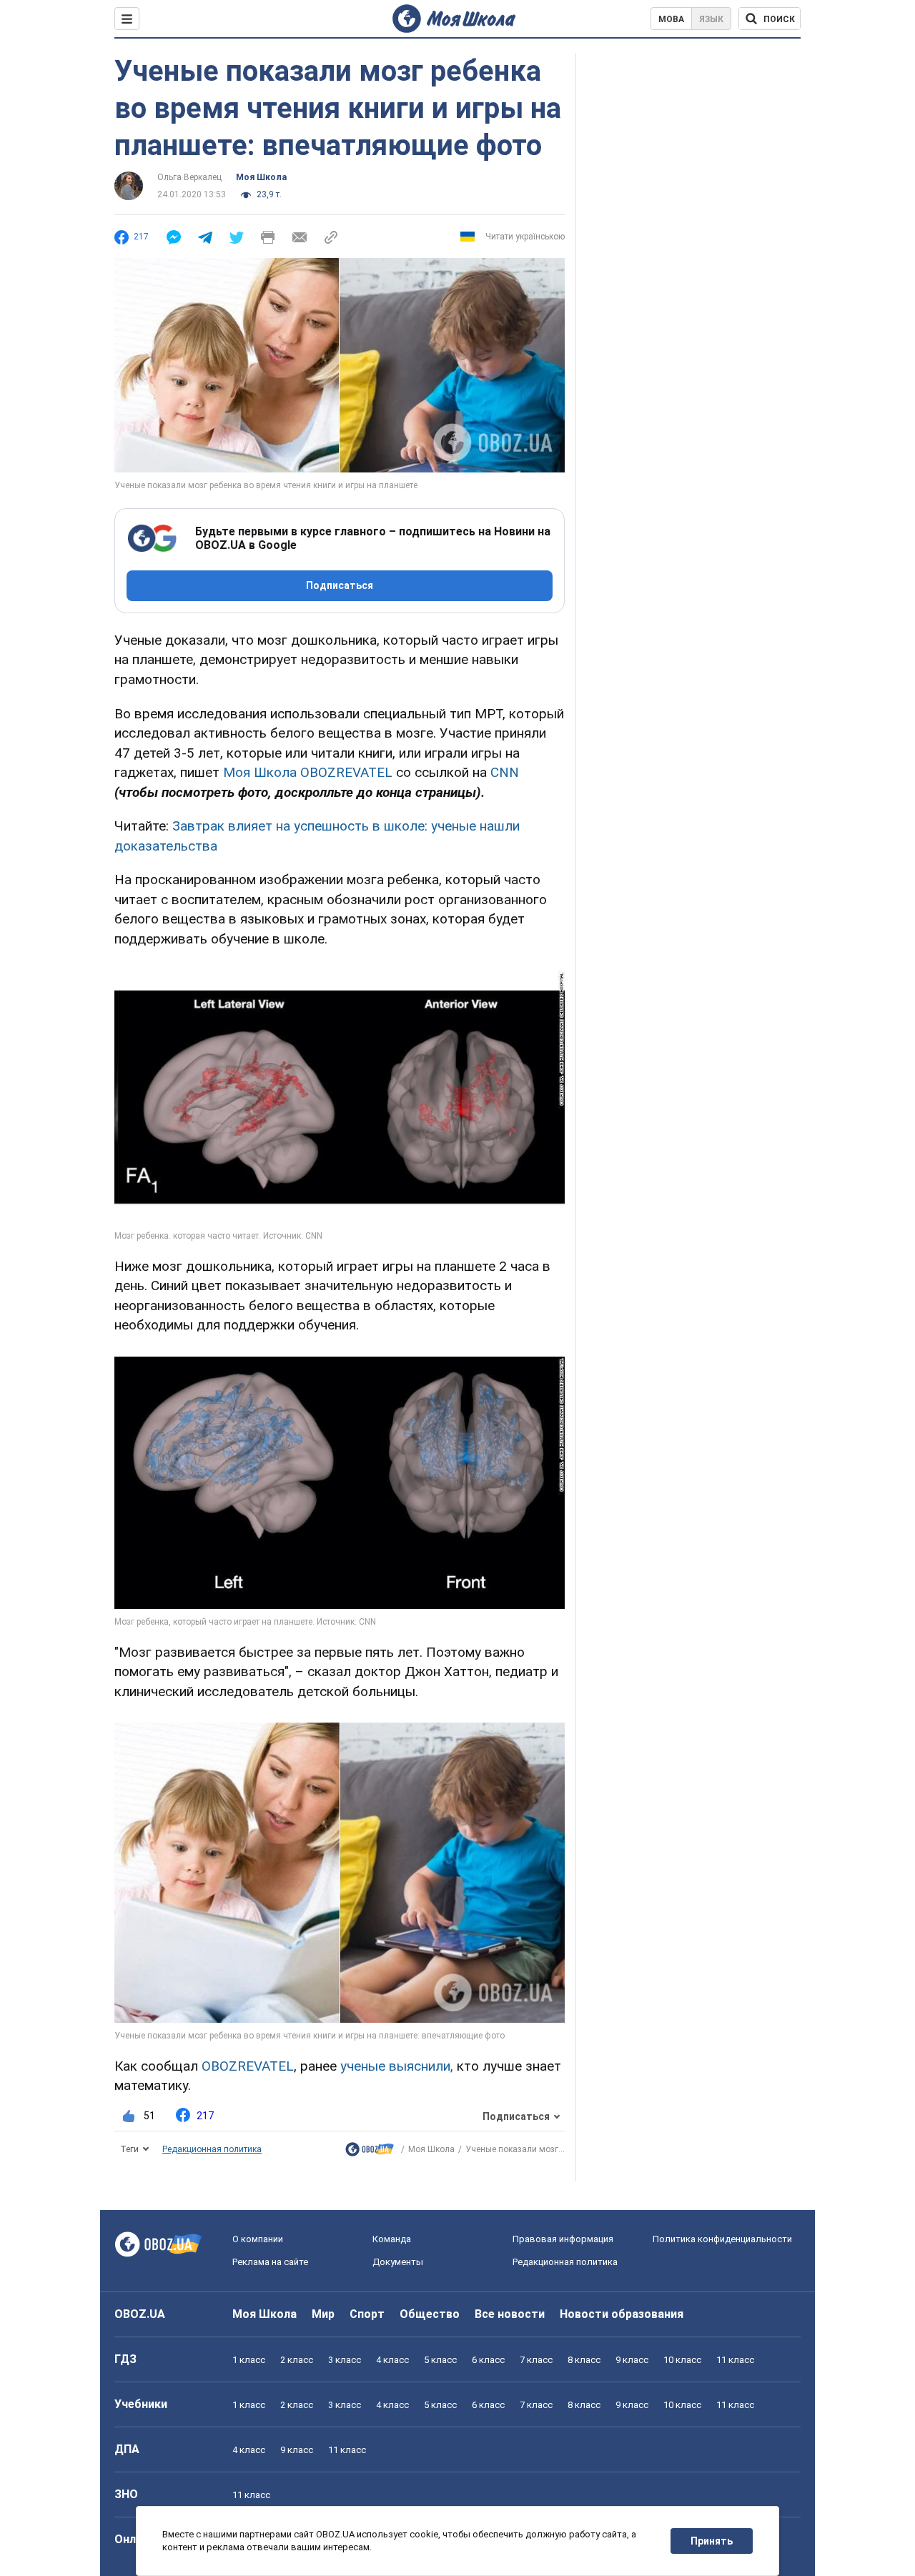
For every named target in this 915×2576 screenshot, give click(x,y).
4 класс (392, 2360)
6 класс (488, 2360)
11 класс (735, 2360)
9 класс (632, 2360)
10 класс (682, 2360)
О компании (258, 2239)
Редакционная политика (212, 2149)
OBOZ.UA (140, 2314)
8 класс (584, 2360)
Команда (392, 2239)
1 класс (249, 2360)
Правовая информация (563, 2239)
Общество (430, 2314)
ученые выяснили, (397, 2066)
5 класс (440, 2360)
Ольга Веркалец (189, 177)
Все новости (510, 2314)
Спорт (367, 2314)
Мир (323, 2314)
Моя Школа (261, 177)
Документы (398, 2262)
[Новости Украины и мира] (370, 2153)
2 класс (297, 2360)
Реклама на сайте (270, 2262)
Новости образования (622, 2314)
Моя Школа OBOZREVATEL (308, 772)
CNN (505, 772)
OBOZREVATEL (248, 2066)
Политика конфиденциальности (722, 2239)
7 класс (536, 2360)
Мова (671, 19)
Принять (712, 2541)
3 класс (345, 2360)
